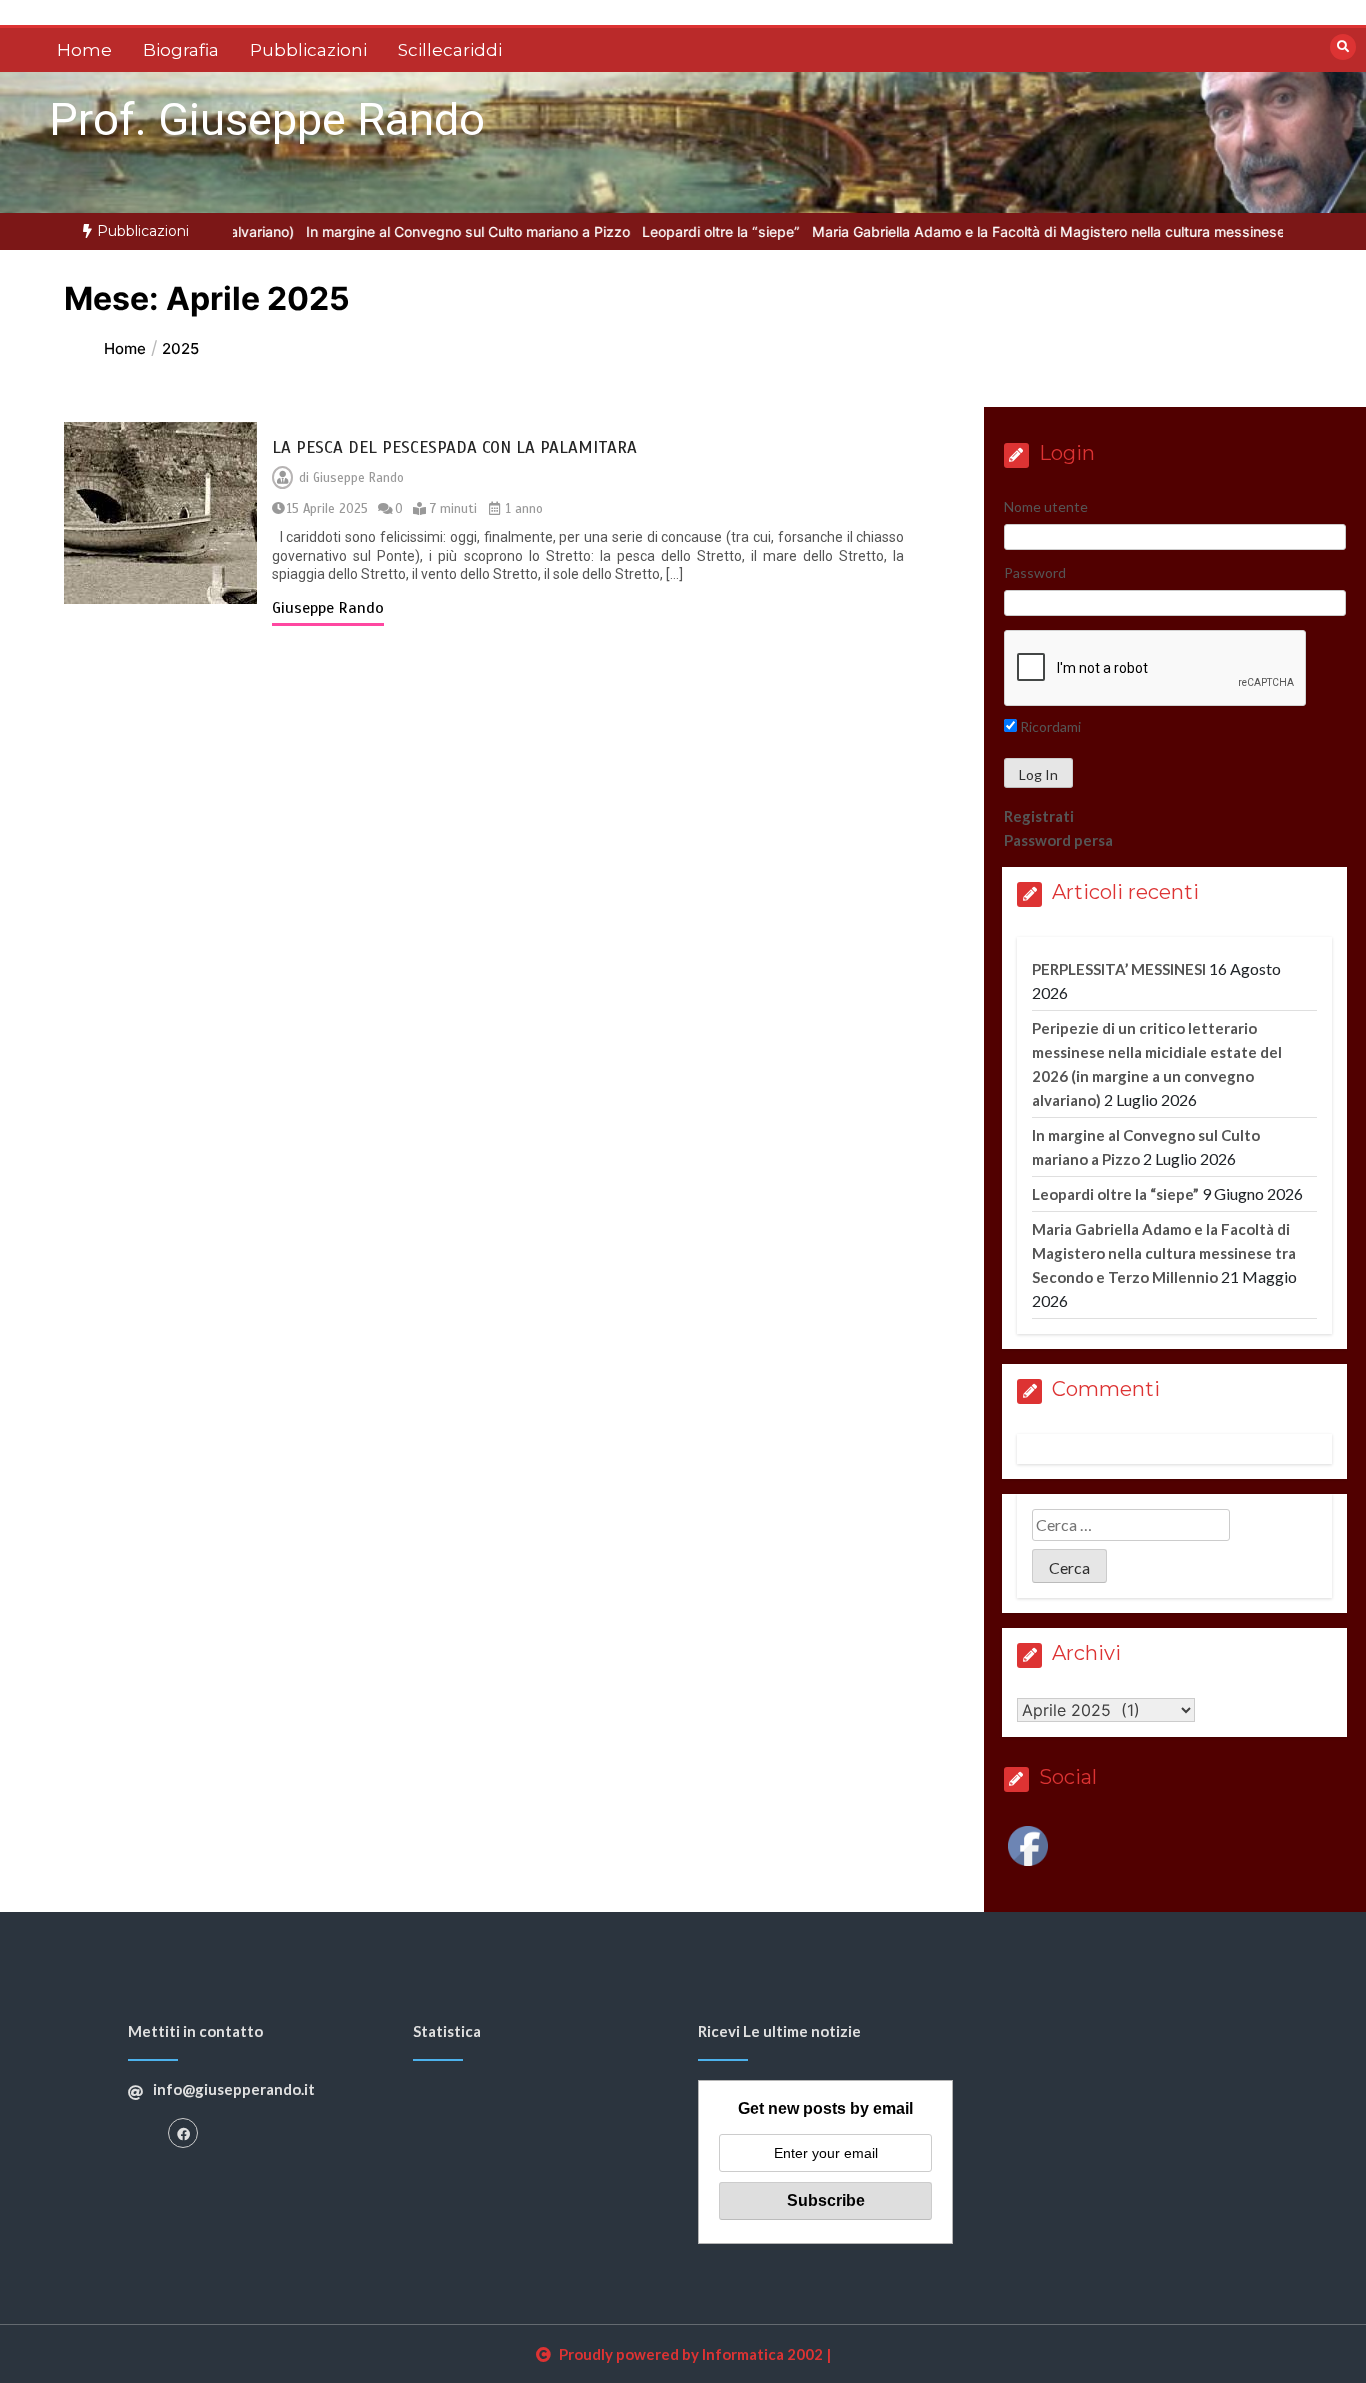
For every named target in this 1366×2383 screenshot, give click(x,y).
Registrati (1039, 816)
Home (84, 50)
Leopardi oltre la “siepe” (665, 231)
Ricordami (1049, 726)
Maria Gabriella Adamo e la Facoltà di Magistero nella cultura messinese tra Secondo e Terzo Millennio (1164, 1253)
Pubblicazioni (308, 50)
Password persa (1058, 840)
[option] (412, 231)
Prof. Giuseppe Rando (267, 119)
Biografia (181, 50)
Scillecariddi (450, 50)
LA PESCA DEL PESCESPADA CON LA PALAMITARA (454, 447)
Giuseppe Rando (358, 478)
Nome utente (1046, 506)
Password (1035, 572)
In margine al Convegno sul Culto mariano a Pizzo (412, 231)
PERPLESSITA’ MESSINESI (1119, 969)
